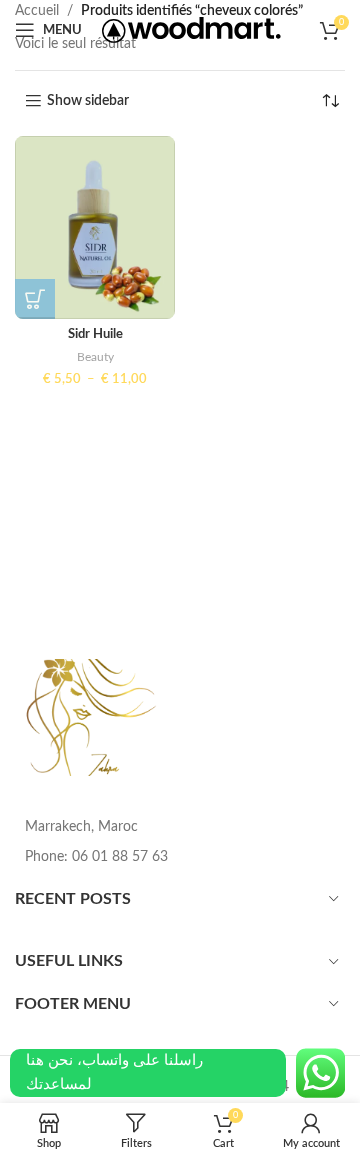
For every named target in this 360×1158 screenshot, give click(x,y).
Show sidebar (88, 101)
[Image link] (93, 717)
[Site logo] (191, 30)
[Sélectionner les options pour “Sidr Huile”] (35, 299)
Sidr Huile (95, 334)
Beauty (95, 357)
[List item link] (180, 857)
